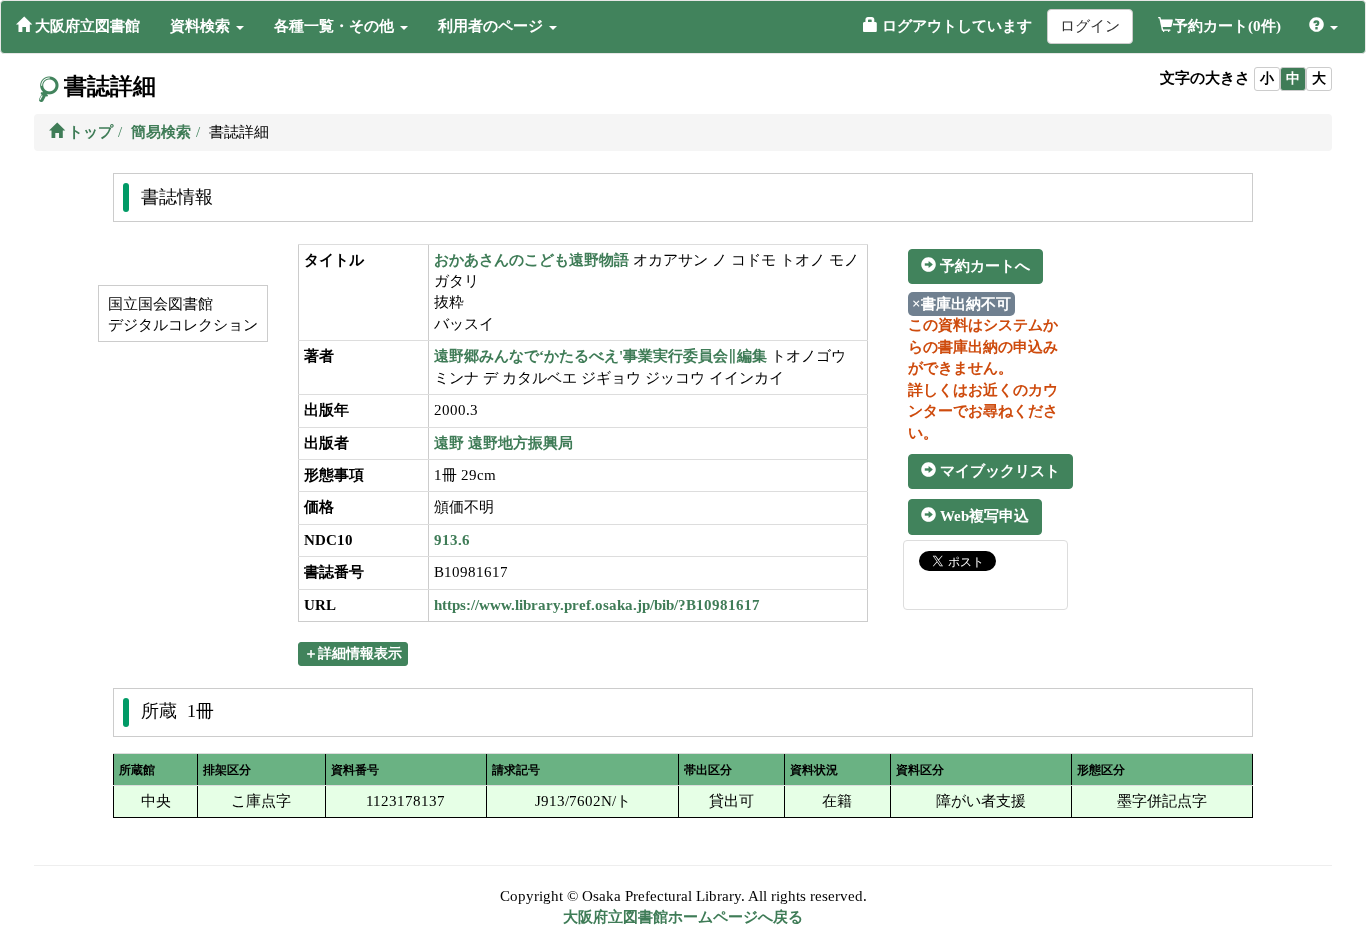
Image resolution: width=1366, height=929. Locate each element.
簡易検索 (161, 132)
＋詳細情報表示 (353, 653)
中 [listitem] (1293, 78)
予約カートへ (983, 266)
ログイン (1090, 26)
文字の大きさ (1205, 78)
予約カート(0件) (1227, 26)
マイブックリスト (998, 471)
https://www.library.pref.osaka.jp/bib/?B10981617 (597, 605)
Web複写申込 (982, 516)
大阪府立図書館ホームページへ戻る (683, 917)
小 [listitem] (1267, 78)
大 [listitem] (1319, 78)
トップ (88, 132)
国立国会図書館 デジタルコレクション (181, 314)
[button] (207, 26)
